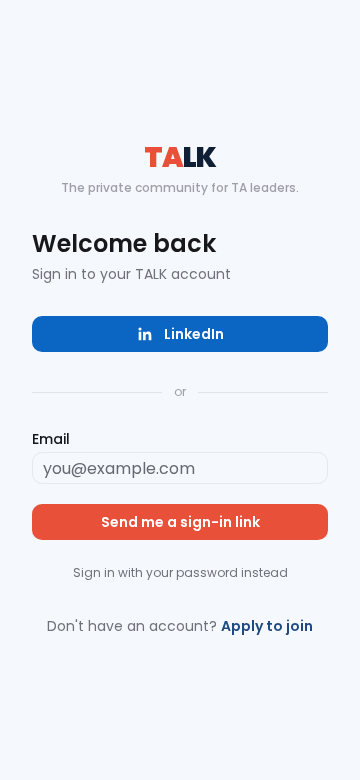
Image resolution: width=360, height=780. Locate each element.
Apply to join (267, 626)
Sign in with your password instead (180, 573)
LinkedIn (194, 334)
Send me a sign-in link (180, 522)
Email (51, 439)
